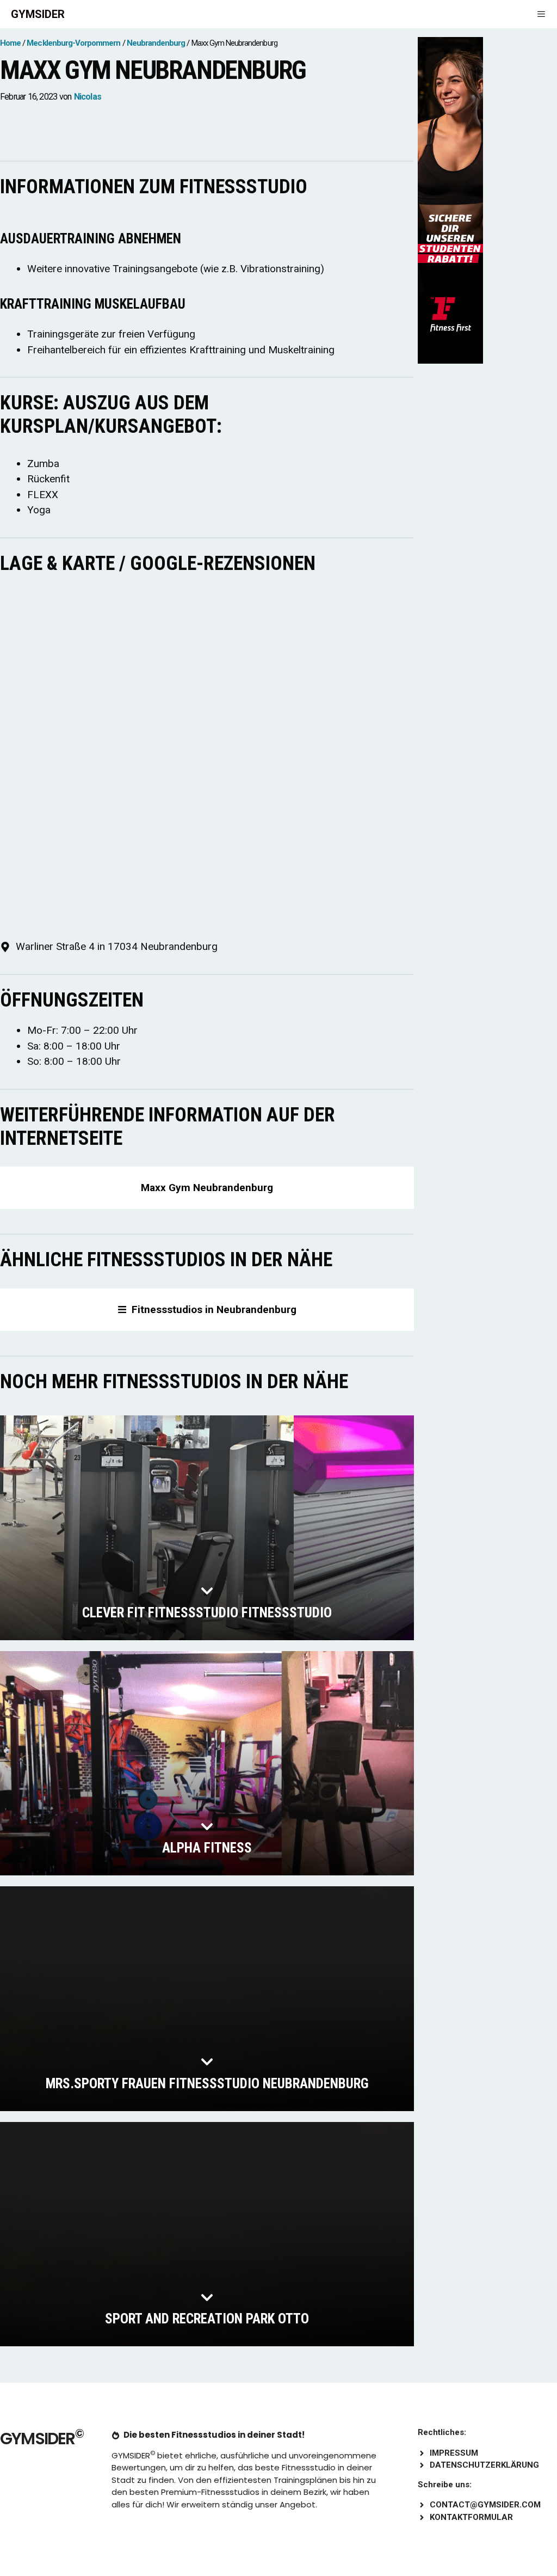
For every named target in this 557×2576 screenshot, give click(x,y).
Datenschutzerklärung (484, 2465)
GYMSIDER (38, 14)
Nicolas (88, 97)
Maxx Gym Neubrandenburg (207, 1188)
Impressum (454, 2453)
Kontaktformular (471, 2517)
